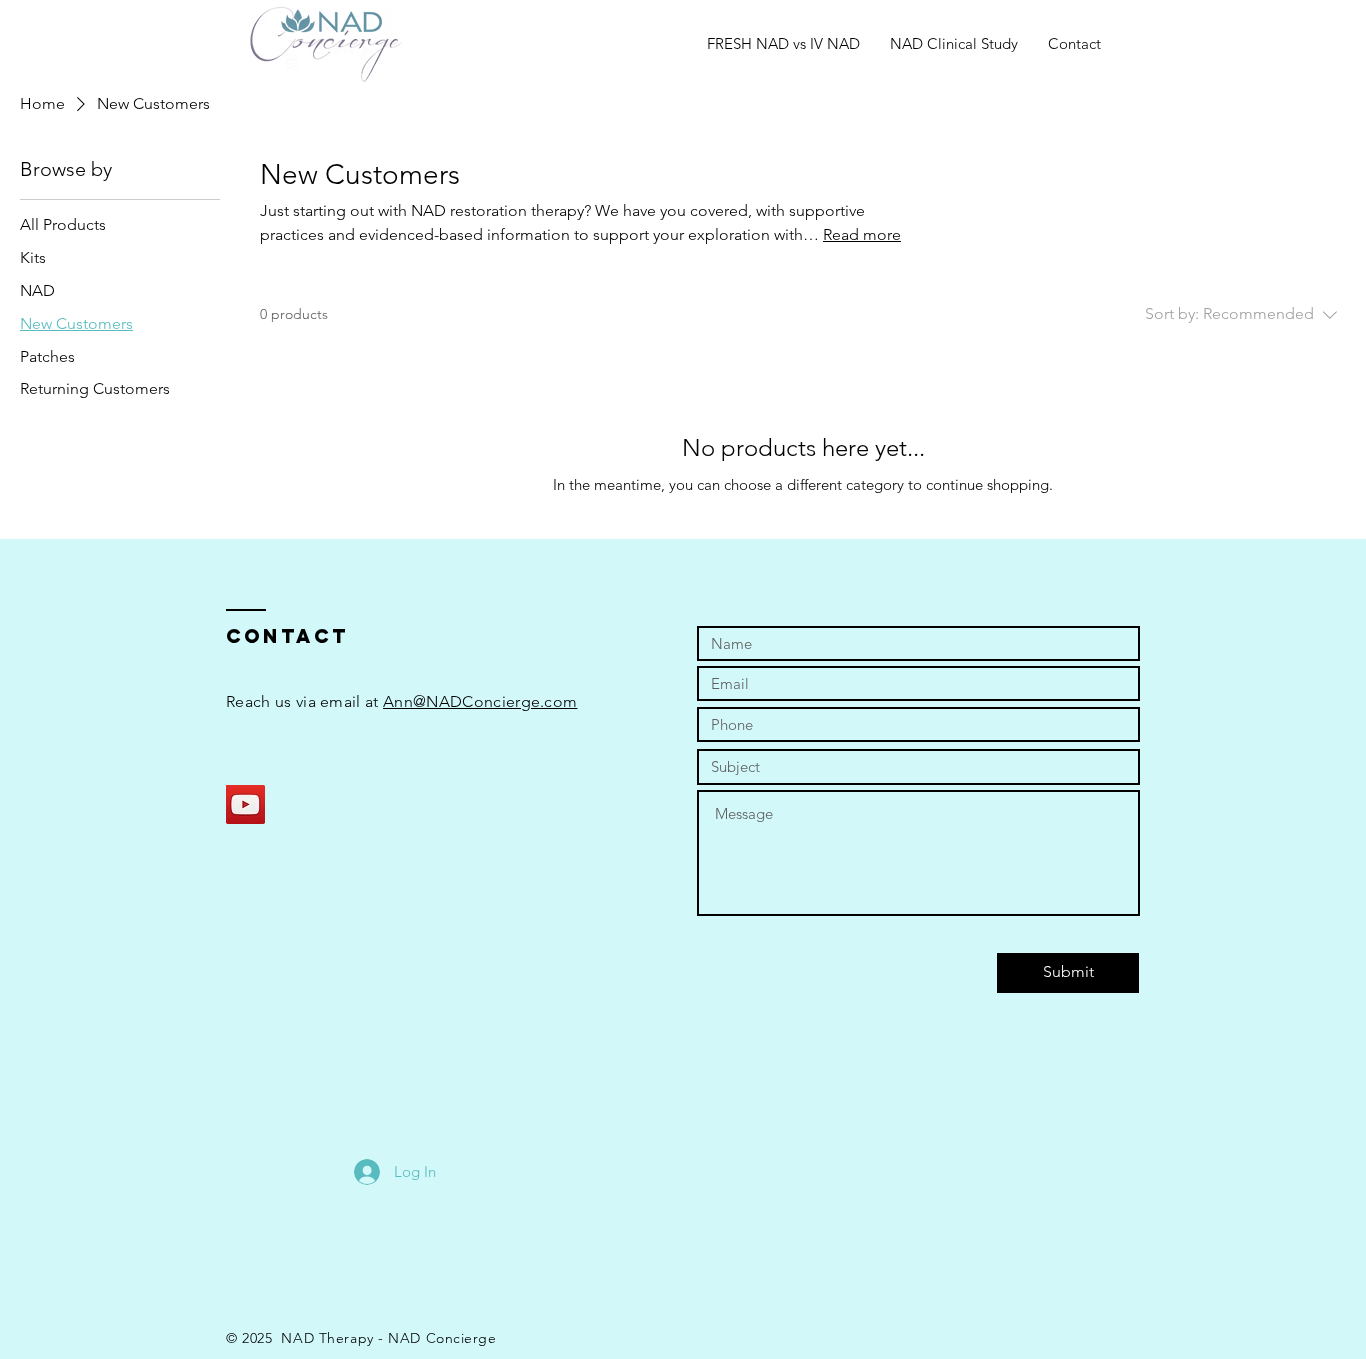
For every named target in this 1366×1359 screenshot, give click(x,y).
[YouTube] (245, 804)
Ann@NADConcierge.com (480, 701)
